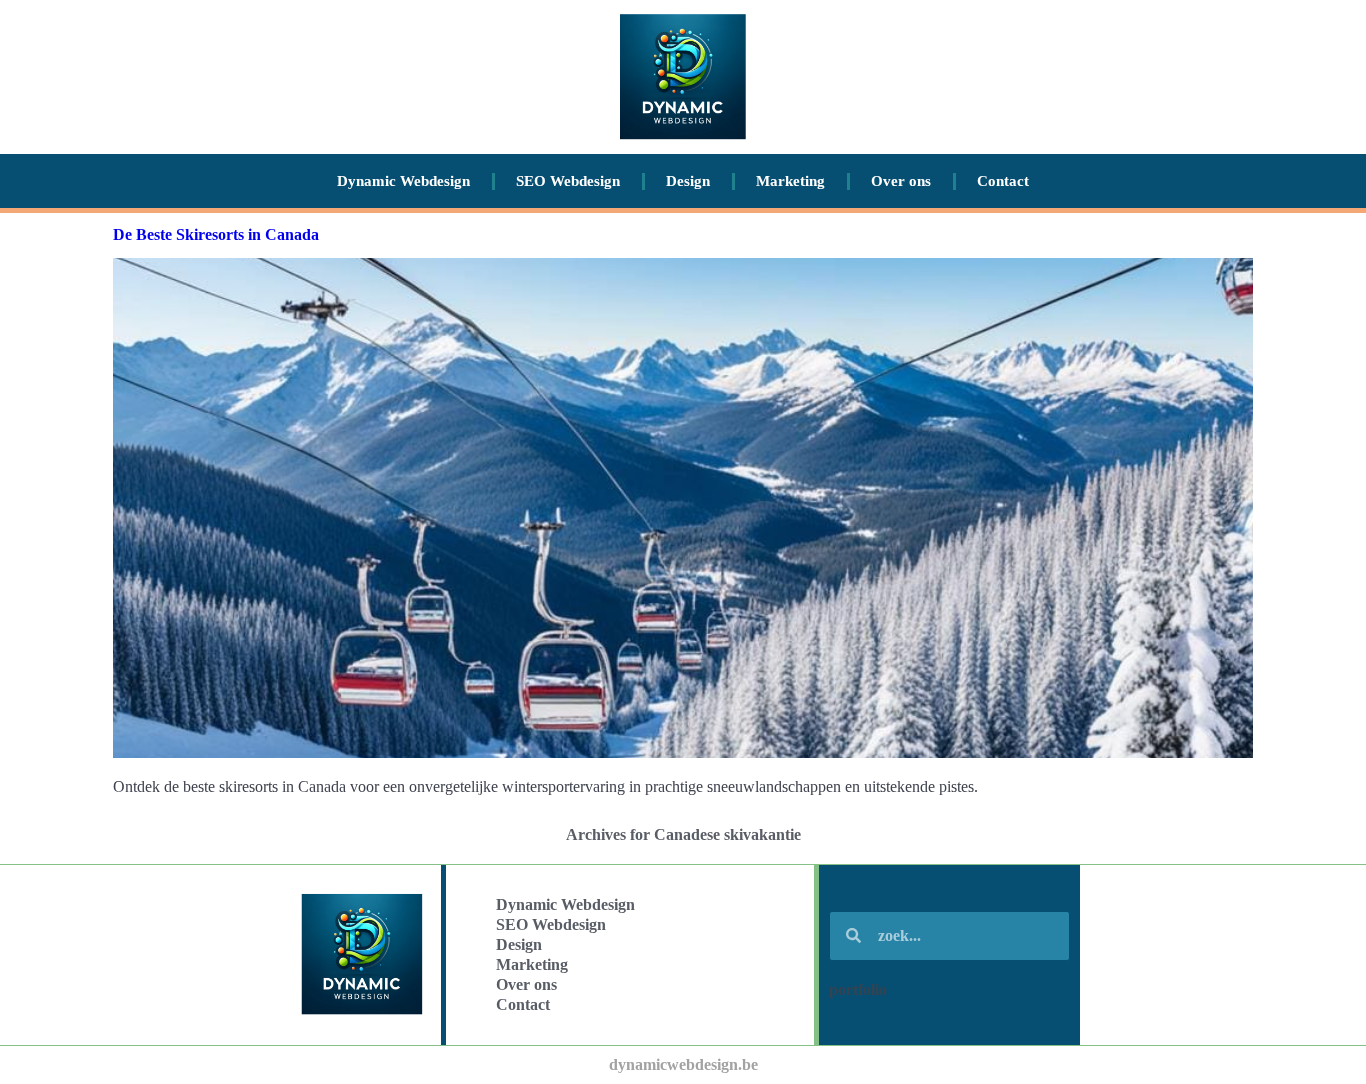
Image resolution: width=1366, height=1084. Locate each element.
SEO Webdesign (568, 181)
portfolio (858, 989)
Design (688, 181)
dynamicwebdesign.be (683, 1064)
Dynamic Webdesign (403, 181)
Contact (1003, 181)
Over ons (901, 181)
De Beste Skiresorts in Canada (216, 234)
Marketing (790, 181)
